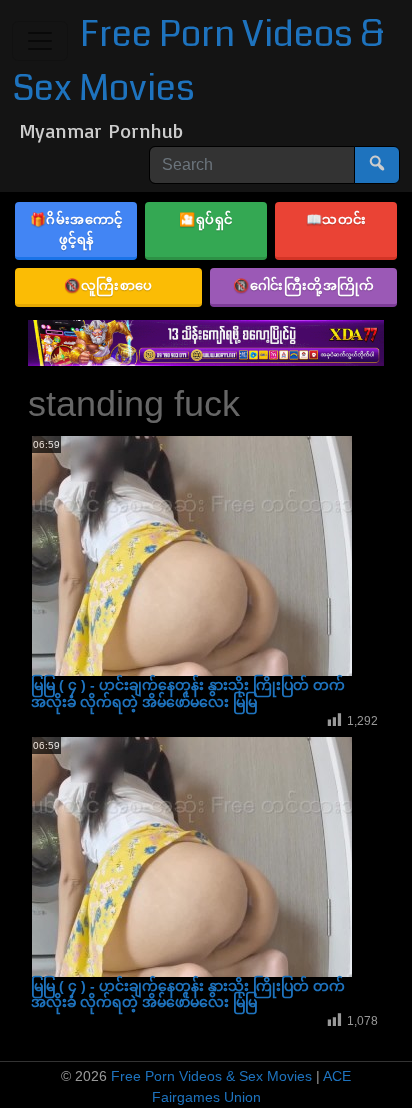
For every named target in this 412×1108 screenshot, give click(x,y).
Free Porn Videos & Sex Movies (211, 1076)
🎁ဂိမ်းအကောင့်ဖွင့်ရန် (76, 229)
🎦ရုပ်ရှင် (206, 219)
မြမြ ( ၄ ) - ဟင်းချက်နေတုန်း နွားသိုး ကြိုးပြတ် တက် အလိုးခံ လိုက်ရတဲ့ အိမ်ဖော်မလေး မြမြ (188, 693)
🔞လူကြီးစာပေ (108, 285)
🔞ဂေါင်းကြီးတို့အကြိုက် (303, 285)
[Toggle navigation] (40, 41)
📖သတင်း (336, 219)
